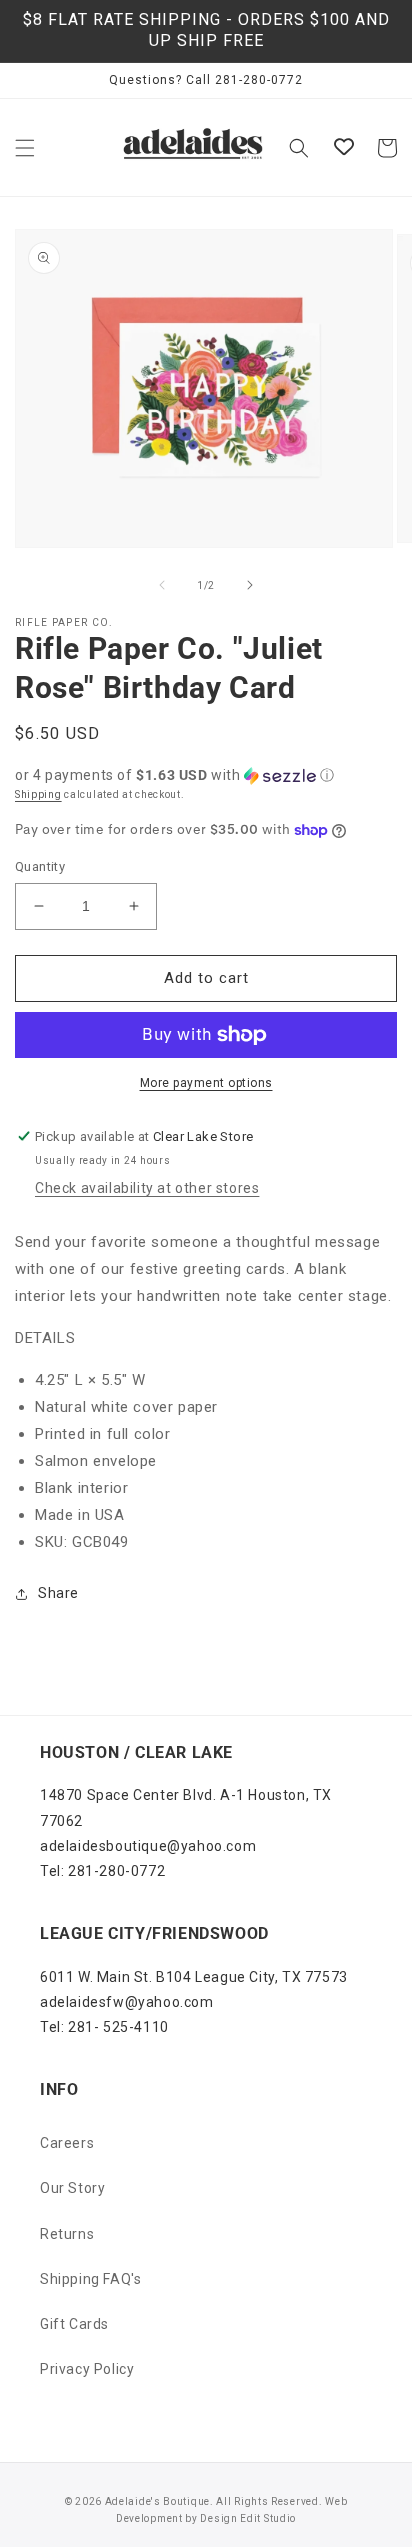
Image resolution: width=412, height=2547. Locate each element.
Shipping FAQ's (90, 2279)
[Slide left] (162, 585)
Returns (67, 2234)
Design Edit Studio (248, 2518)
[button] (25, 148)
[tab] (206, 1338)
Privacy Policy (87, 2369)
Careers (67, 2143)
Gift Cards (74, 2324)
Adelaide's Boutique (157, 2501)
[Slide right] (250, 585)
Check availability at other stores (147, 1188)
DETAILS (45, 1338)
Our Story (72, 2188)
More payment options (206, 1083)
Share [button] (58, 1593)
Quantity (40, 866)
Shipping (38, 794)
